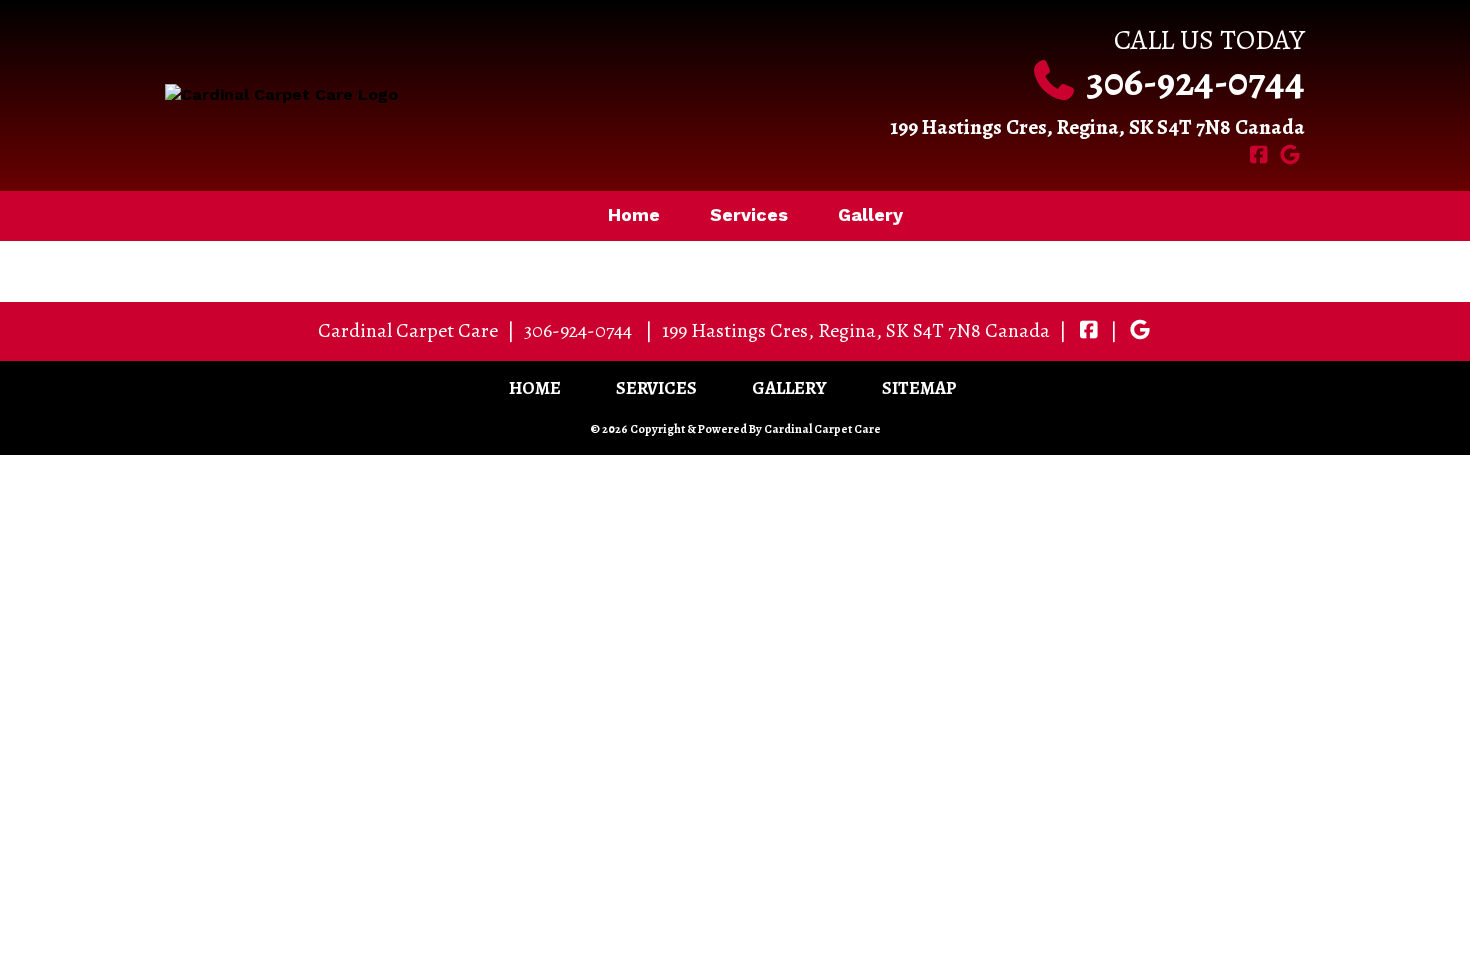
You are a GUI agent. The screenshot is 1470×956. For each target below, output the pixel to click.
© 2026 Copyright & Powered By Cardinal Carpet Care (735, 429)
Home (634, 214)
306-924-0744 (1195, 81)
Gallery (870, 214)
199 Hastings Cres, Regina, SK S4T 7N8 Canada (1097, 127)
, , (856, 330)
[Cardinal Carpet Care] (442, 95)
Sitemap (919, 388)
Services (749, 214)
